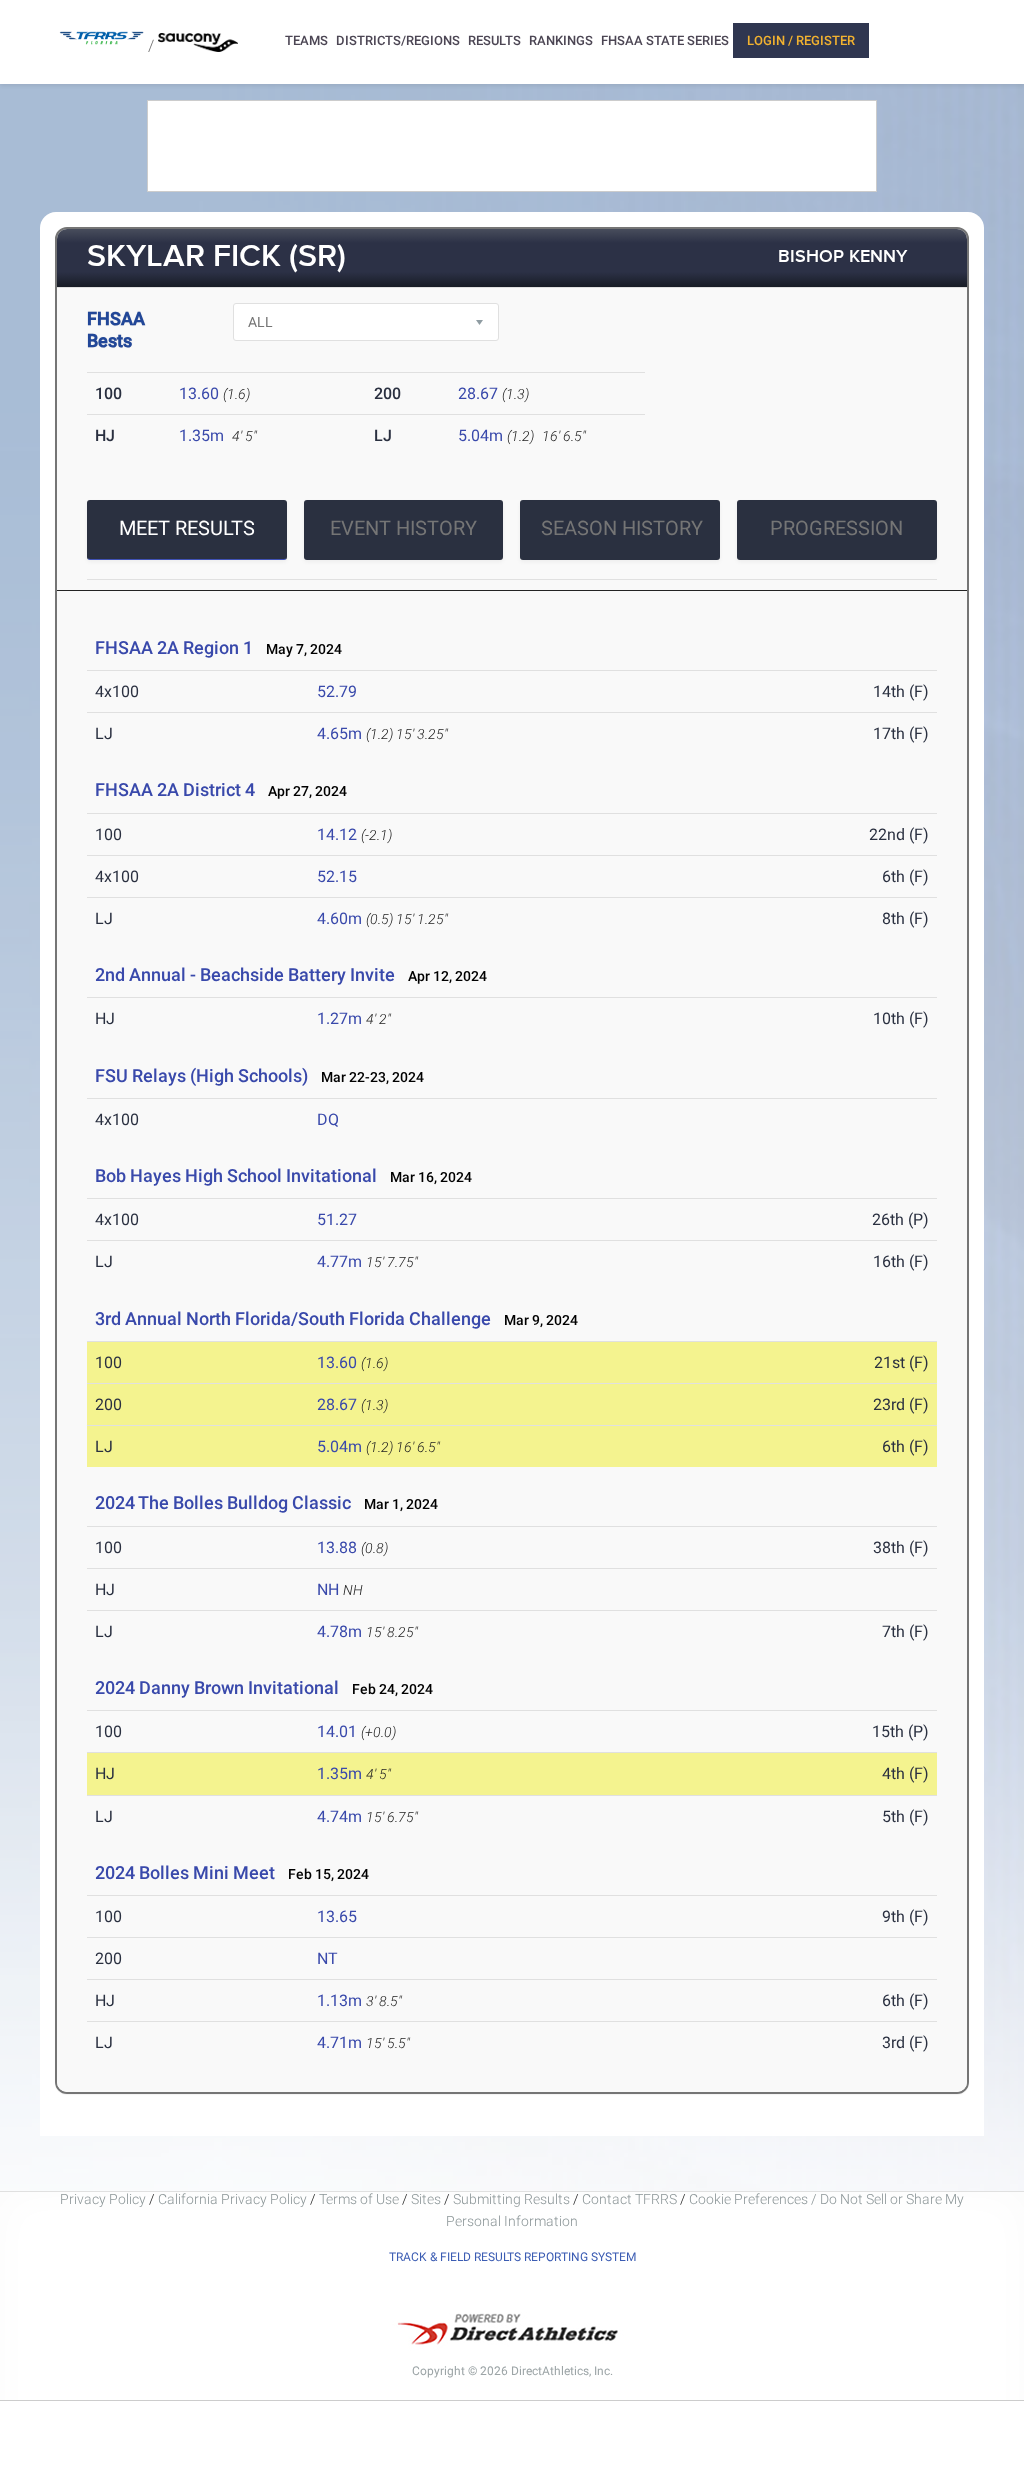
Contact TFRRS (631, 2199)
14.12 (337, 834)
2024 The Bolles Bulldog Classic (223, 1502)
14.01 (337, 1731)
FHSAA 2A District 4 (175, 789)
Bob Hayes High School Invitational (236, 1175)
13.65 (337, 1916)
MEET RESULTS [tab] (187, 528)
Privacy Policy (103, 2199)
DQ (328, 1119)
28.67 (478, 393)
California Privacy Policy (232, 2199)
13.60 (199, 393)
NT (327, 1958)
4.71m (339, 2042)
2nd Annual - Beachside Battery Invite (245, 974)
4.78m (339, 1631)
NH (328, 1589)
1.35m (201, 435)
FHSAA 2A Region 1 (174, 647)
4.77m (339, 1261)
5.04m (480, 435)
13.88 (337, 1547)
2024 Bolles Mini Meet (185, 1872)
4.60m (339, 918)
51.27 (337, 1219)
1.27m (339, 1018)
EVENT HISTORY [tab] (403, 528)
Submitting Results (511, 2199)
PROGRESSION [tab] (836, 528)
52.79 (337, 691)
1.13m (339, 2000)
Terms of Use (359, 2199)
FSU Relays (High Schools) (201, 1075)
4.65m (339, 733)
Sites (426, 2199)
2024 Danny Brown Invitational (217, 1687)
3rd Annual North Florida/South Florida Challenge (293, 1318)
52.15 (337, 876)
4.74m (339, 1816)
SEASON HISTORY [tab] (622, 528)
